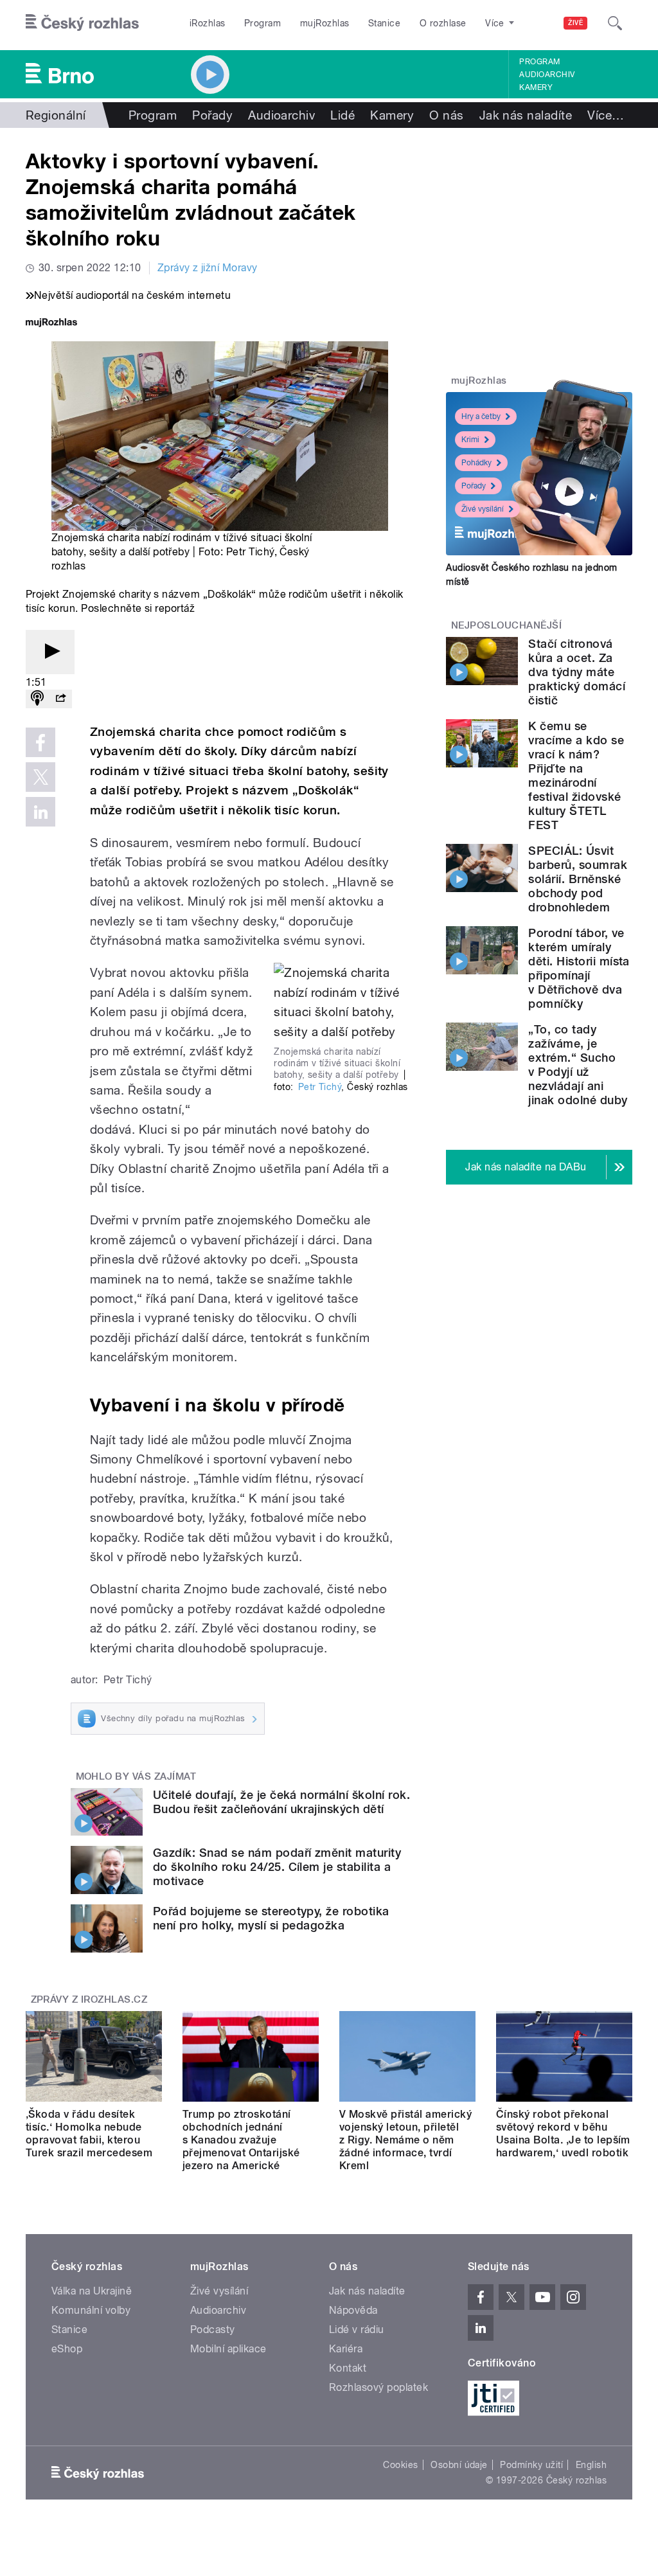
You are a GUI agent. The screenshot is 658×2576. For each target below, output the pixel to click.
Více (606, 115)
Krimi (470, 440)
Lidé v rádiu (357, 2330)
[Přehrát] (50, 652)
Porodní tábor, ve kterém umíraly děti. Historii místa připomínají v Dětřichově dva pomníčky (579, 968)
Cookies (400, 2465)
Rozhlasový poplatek (378, 2387)
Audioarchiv (547, 75)
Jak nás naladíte (526, 115)
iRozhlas (208, 23)
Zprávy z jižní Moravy (208, 268)
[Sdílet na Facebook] (40, 742)
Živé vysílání (483, 509)
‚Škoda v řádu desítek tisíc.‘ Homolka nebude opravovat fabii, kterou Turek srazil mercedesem (89, 2133)
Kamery (536, 87)
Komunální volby (91, 2310)
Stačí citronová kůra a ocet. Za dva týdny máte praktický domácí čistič (577, 672)
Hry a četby (481, 416)
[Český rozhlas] (82, 23)
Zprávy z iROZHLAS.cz (89, 1999)
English (591, 2465)
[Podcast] (37, 699)
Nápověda (353, 2310)
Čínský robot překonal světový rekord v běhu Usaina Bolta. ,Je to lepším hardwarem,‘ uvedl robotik (563, 2133)
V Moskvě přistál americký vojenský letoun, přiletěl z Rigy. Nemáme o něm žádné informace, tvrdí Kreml (405, 2140)
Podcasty (213, 2330)
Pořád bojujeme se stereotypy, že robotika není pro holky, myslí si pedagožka (271, 1918)
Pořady (212, 115)
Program (262, 23)
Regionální (56, 115)
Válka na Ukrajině (92, 2291)
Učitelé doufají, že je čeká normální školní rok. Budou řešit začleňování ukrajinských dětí (281, 1802)
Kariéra (346, 2349)
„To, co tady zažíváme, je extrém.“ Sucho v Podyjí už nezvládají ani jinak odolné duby (578, 1065)
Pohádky (476, 463)
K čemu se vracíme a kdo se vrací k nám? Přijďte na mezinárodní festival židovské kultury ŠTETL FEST (576, 775)
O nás (446, 115)
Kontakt (348, 2368)
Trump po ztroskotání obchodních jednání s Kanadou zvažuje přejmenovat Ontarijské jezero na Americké (241, 2140)
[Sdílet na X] (40, 777)
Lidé (342, 115)
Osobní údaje (459, 2465)
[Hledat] (615, 23)
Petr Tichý (320, 1087)
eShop (67, 2349)
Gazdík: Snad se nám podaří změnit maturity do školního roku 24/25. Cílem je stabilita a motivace (277, 1867)
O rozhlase (443, 23)
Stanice (384, 23)
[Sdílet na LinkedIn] (40, 812)
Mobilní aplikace (228, 2349)
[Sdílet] (60, 699)
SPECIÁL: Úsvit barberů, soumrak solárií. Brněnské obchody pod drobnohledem (578, 879)
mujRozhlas (325, 23)
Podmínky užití (531, 2465)
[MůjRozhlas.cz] (51, 324)
